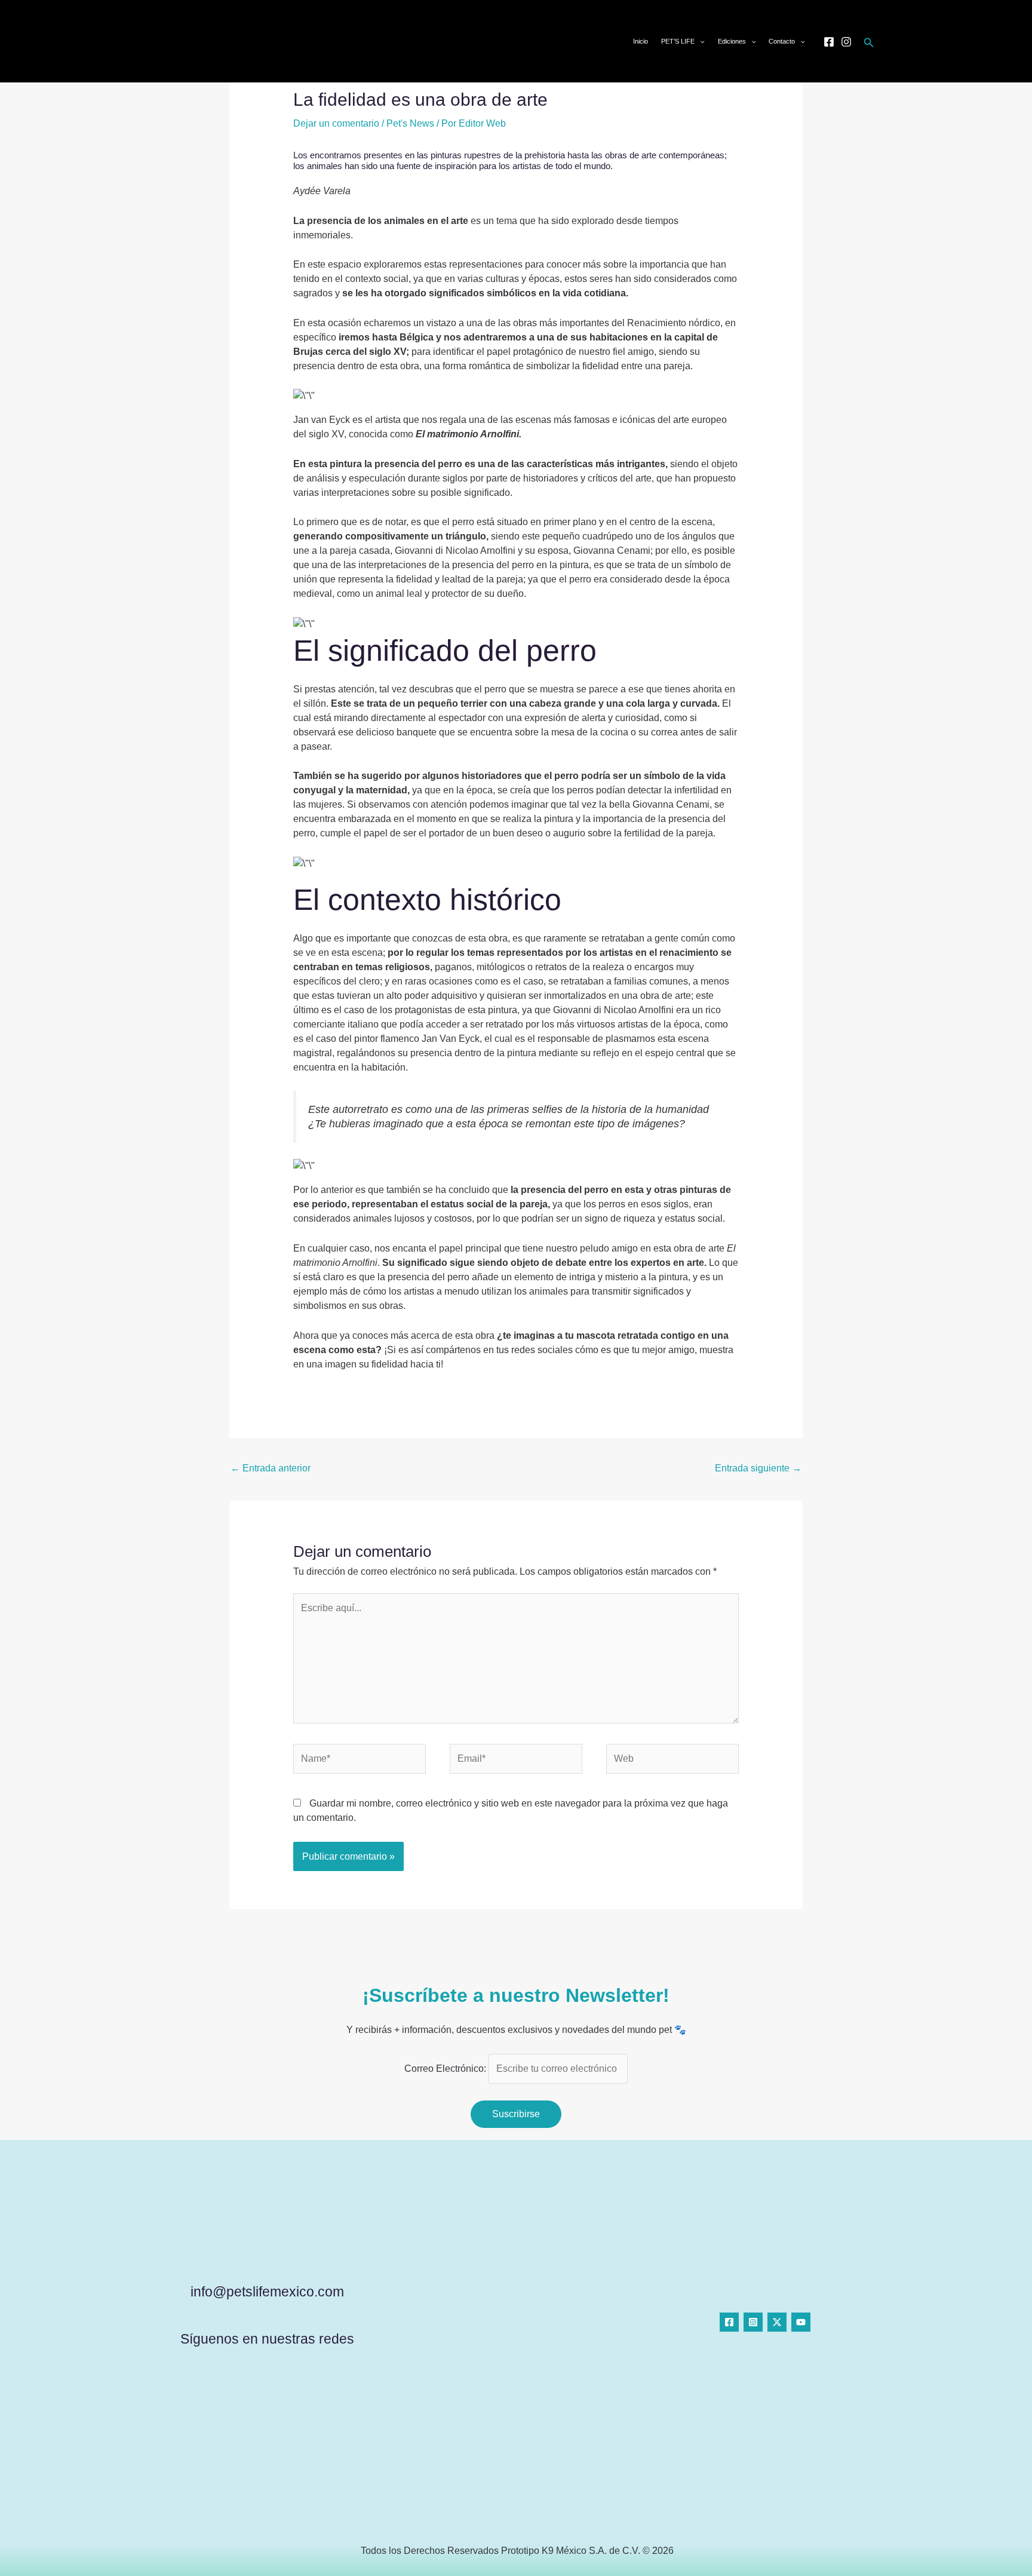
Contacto (782, 41)
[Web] (672, 1761)
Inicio (641, 41)
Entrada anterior (271, 1468)
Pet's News (410, 123)
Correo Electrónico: (446, 2069)
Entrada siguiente (758, 1468)
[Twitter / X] (777, 2322)
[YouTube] (801, 2322)
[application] (700, 41)
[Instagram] (846, 42)
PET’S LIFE (678, 41)
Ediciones (732, 41)
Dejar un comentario (336, 123)
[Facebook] (829, 42)
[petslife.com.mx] (183, 40)
